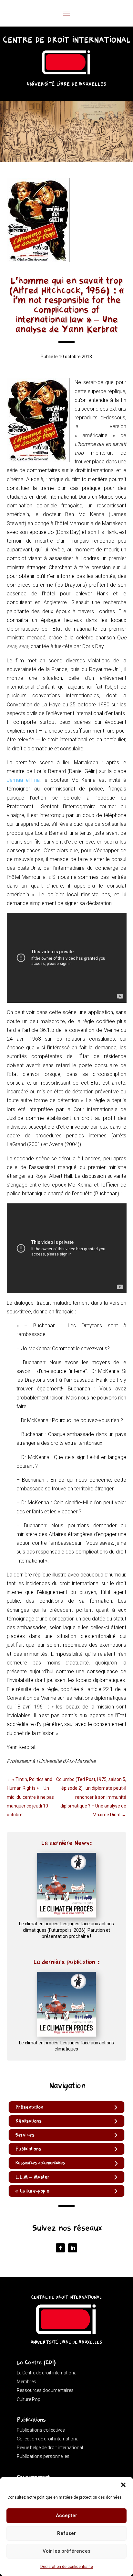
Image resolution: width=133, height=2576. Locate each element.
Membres (26, 2382)
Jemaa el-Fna (23, 780)
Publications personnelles (43, 2456)
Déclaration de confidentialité (67, 2567)
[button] (123, 2485)
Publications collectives (41, 2430)
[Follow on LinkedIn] (73, 2248)
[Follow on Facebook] (60, 2248)
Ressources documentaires (45, 2390)
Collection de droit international (48, 2439)
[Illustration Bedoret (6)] (66, 160)
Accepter (66, 2515)
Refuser (66, 2533)
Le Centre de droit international (47, 2373)
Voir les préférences (66, 2551)
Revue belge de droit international (50, 2448)
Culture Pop (29, 2399)
